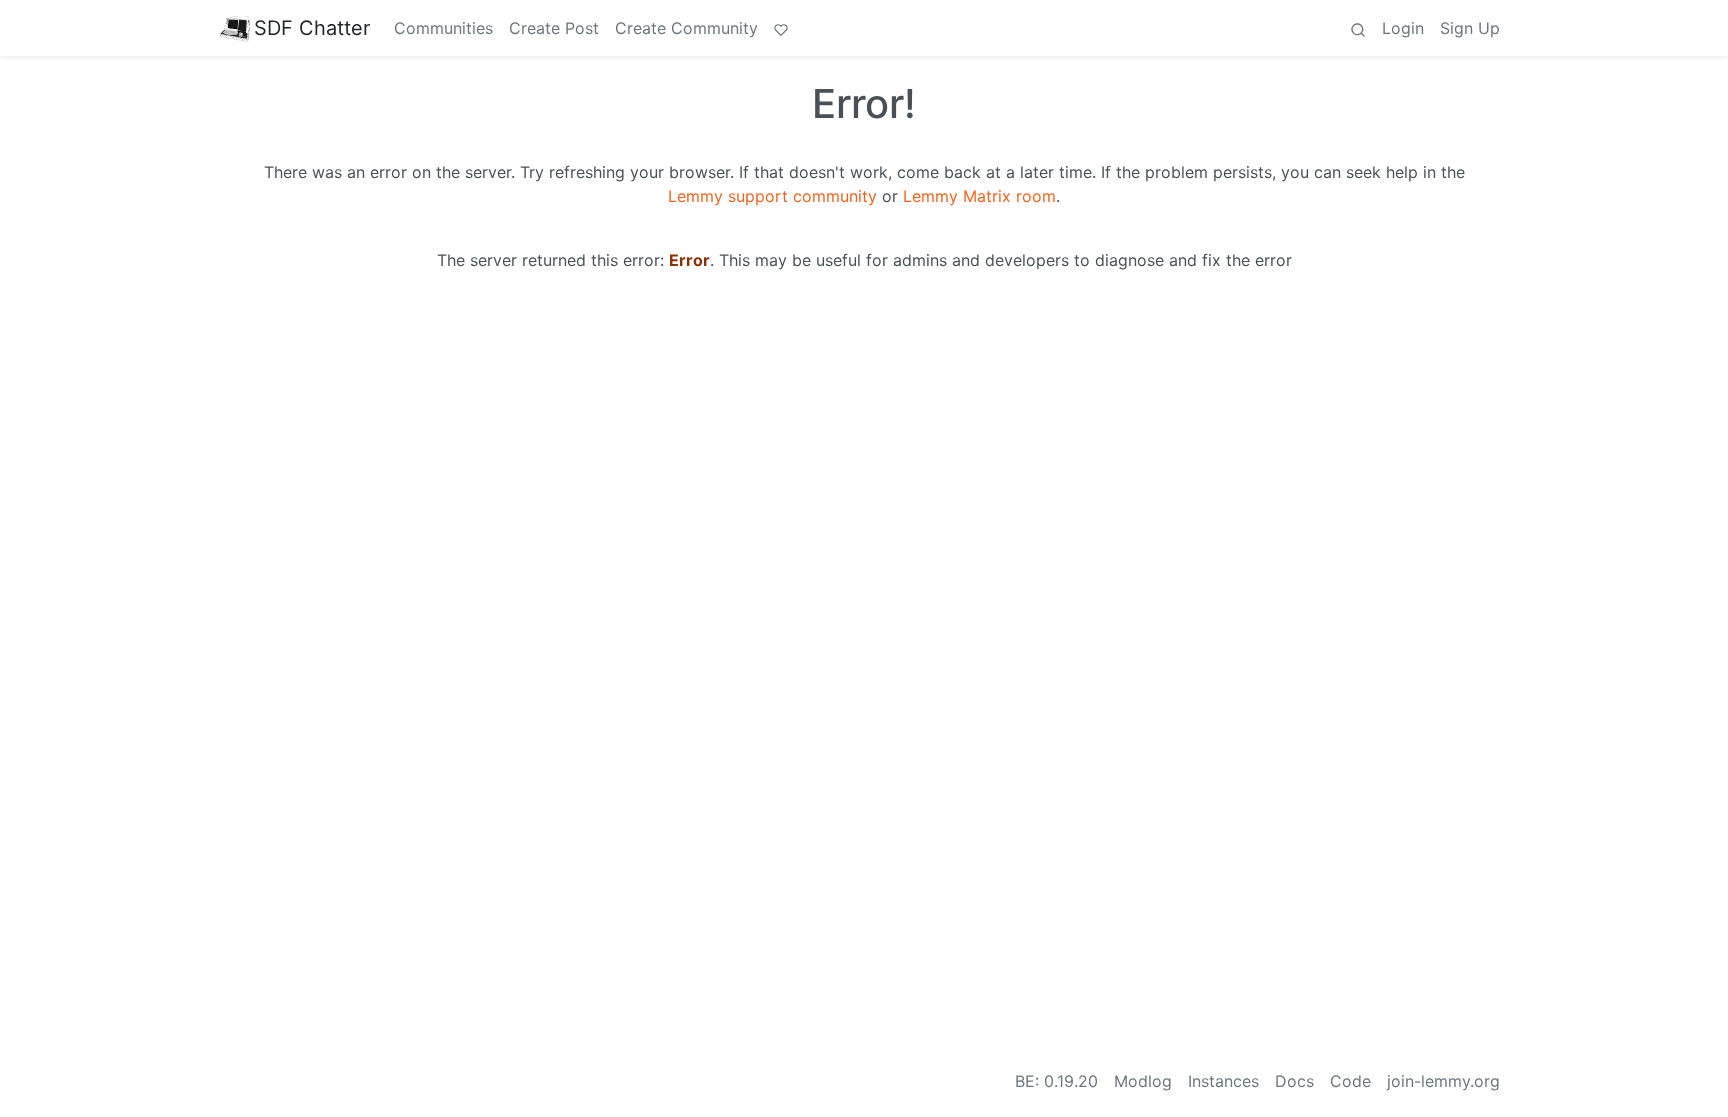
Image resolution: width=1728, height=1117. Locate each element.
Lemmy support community (772, 196)
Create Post (554, 28)
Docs (1294, 1081)
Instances (1223, 1081)
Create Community (686, 28)
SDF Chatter (312, 28)
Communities (443, 28)
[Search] (1358, 28)
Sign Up (1470, 28)
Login (1403, 28)
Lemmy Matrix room (979, 196)
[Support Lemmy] (781, 28)
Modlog (1143, 1081)
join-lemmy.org (1443, 1081)
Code (1350, 1081)
